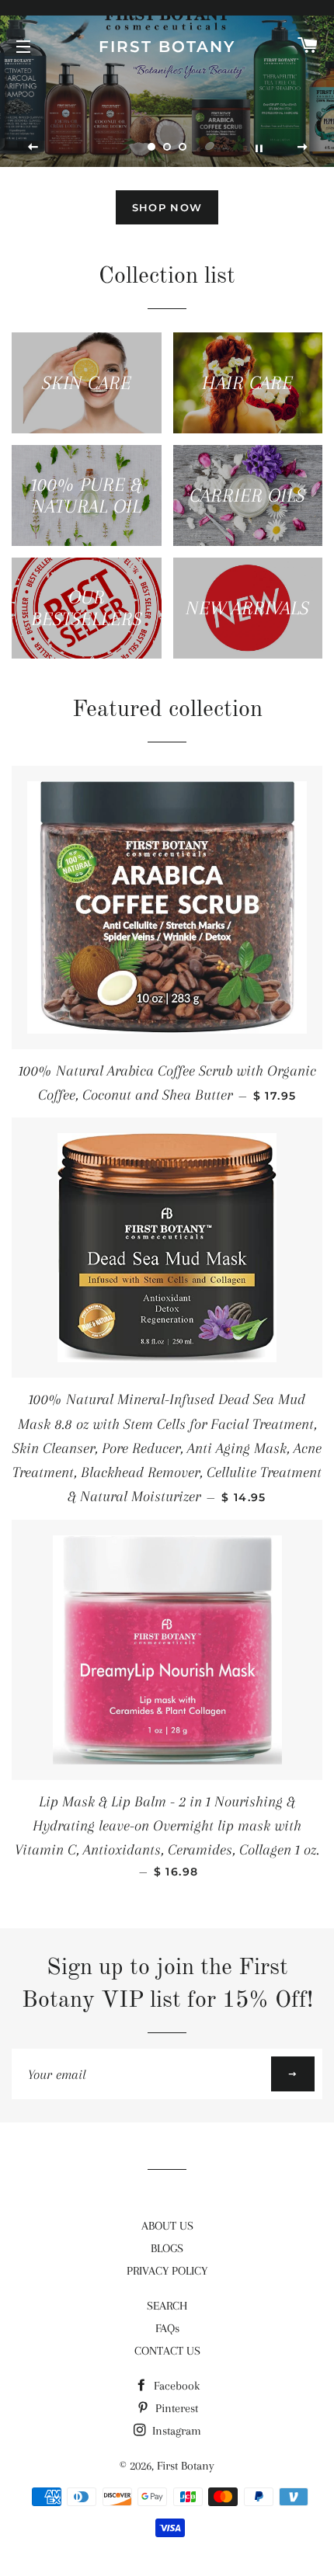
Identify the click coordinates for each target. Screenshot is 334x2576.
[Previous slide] (33, 148)
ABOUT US (167, 2226)
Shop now (167, 207)
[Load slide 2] (167, 147)
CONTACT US (167, 2351)
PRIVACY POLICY (167, 2271)
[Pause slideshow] (259, 148)
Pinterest (175, 2408)
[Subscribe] (293, 2074)
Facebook (175, 2386)
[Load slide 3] (183, 147)
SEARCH (167, 2306)
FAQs (167, 2328)
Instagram (175, 2431)
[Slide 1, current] (151, 147)
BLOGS (167, 2248)
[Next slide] (302, 148)
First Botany (167, 47)
